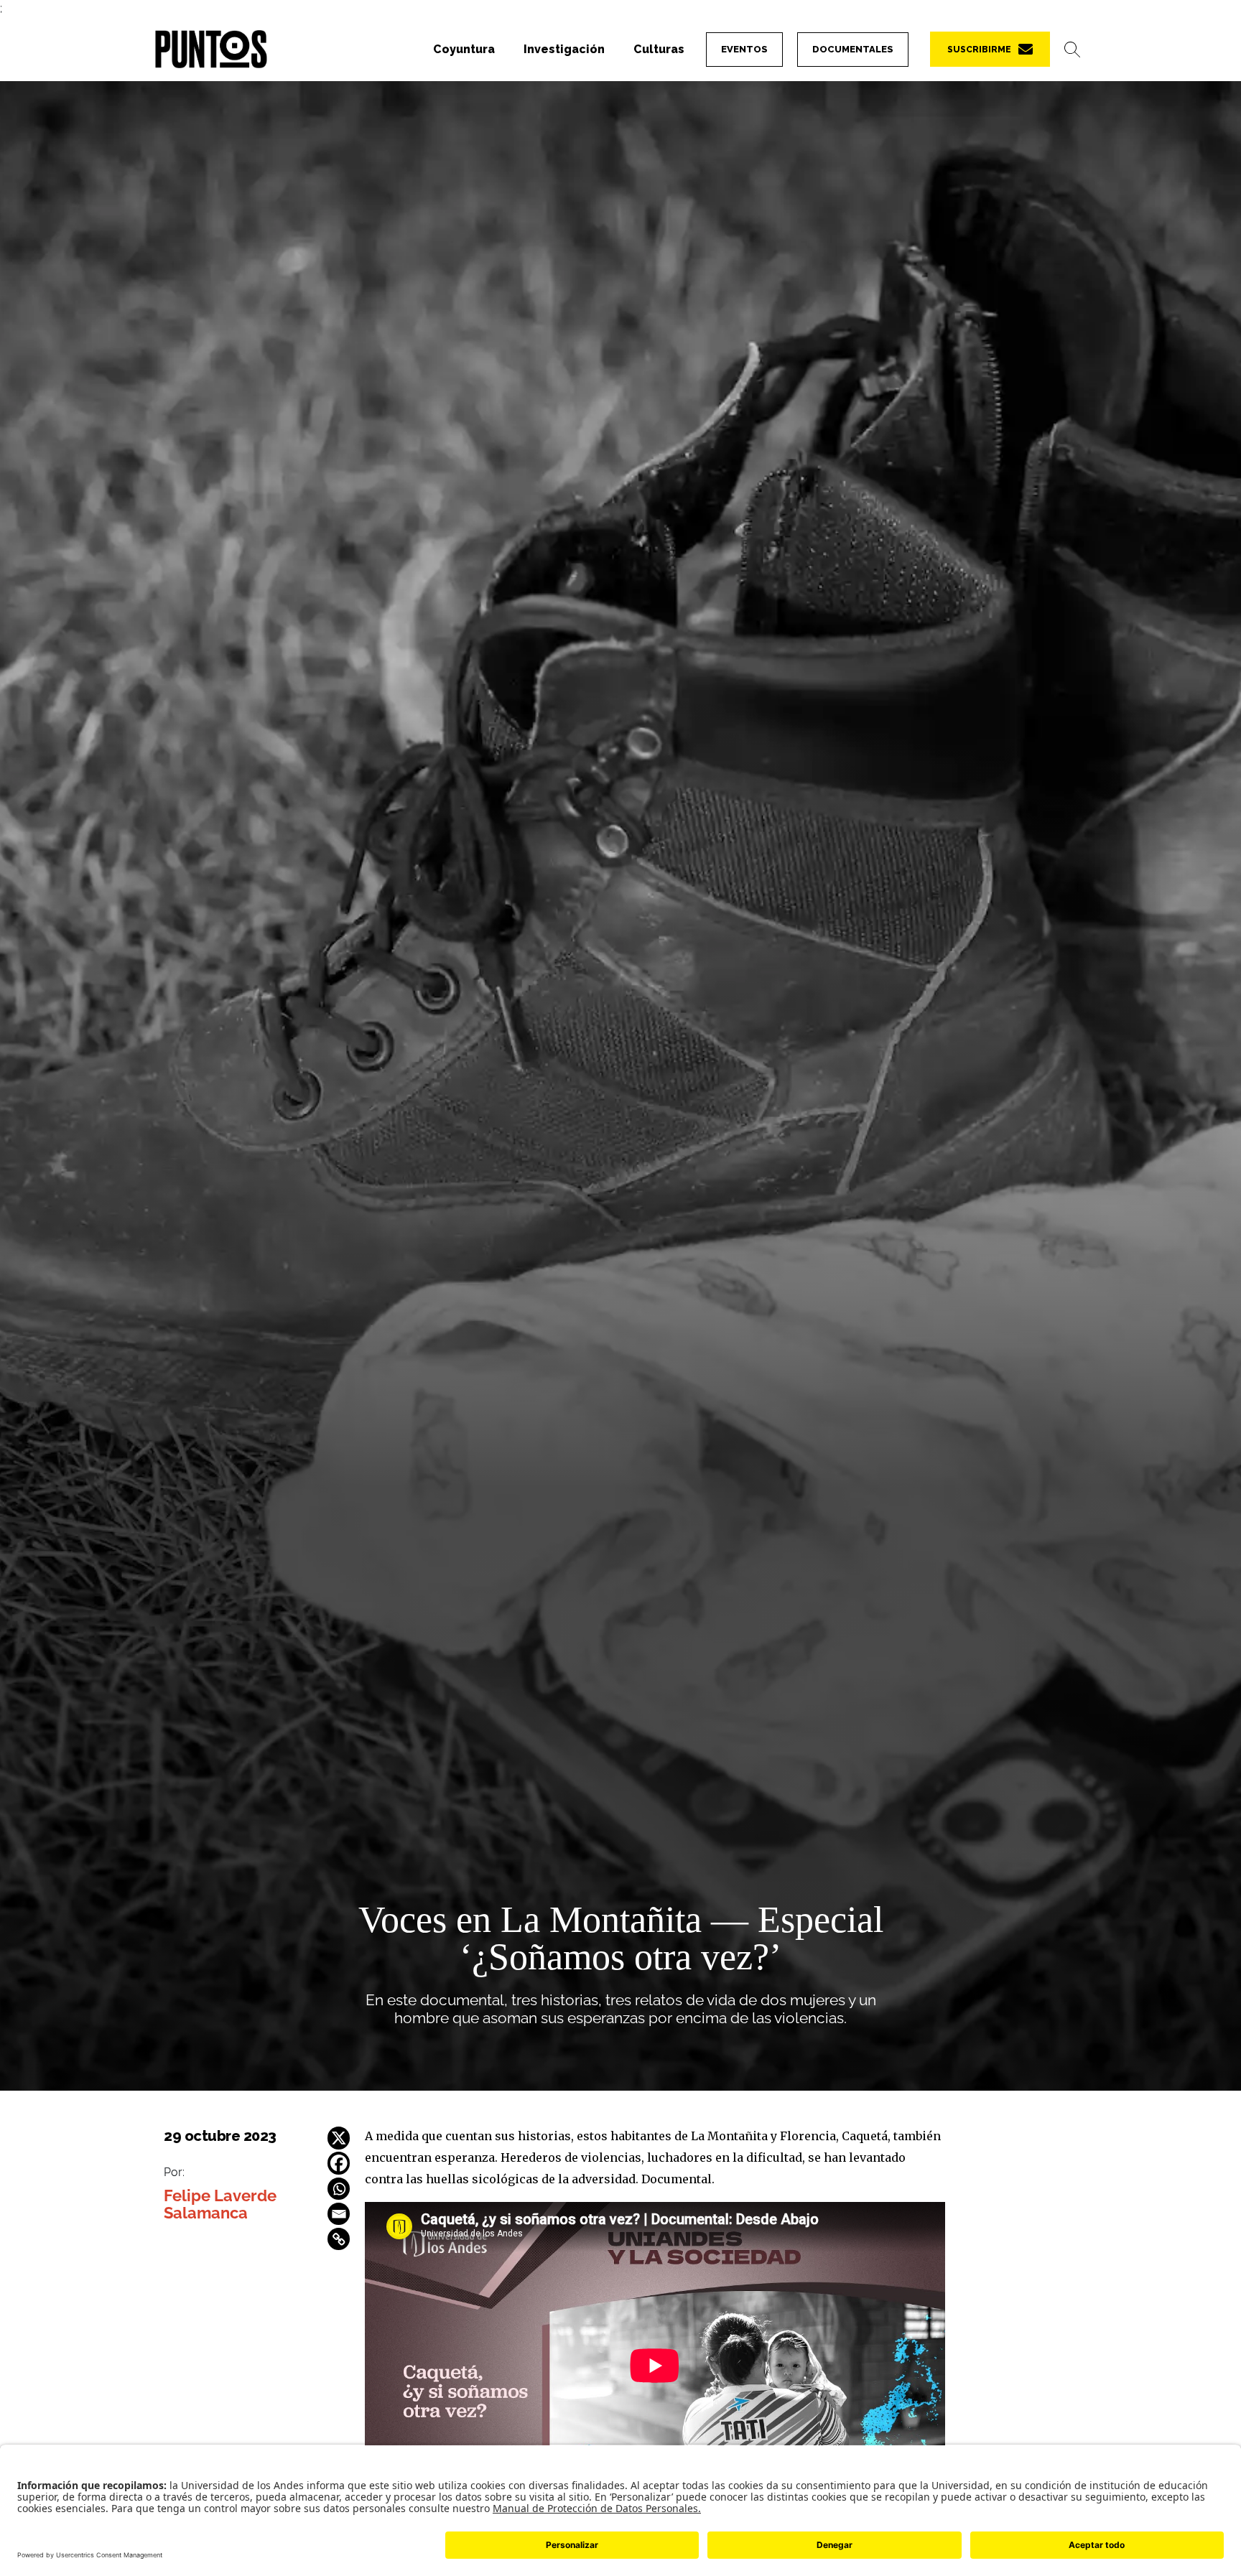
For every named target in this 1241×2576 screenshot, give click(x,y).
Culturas (659, 49)
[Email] (339, 2214)
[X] (339, 2138)
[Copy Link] (339, 2239)
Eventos (744, 49)
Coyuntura (464, 49)
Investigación (564, 49)
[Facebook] (339, 2163)
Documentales (853, 49)
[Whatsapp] (339, 2189)
